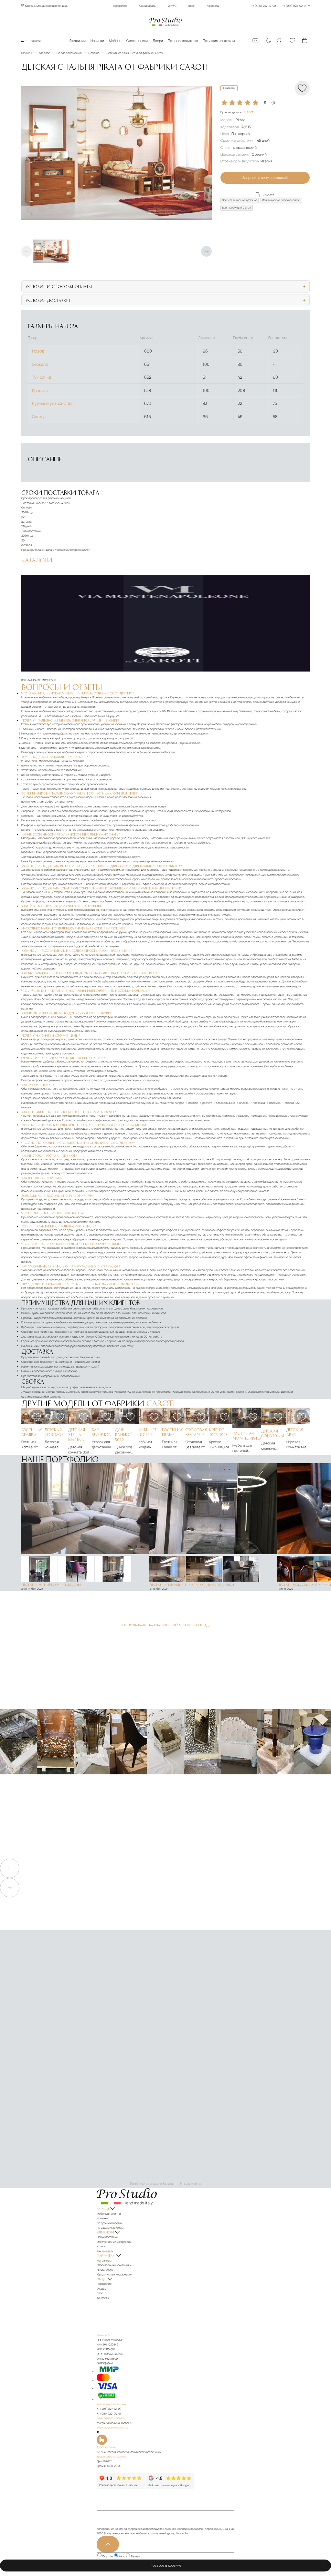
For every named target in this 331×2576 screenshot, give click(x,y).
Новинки (97, 41)
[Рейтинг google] (170, 2488)
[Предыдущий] (27, 251)
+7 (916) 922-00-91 (109, 2414)
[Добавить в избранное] (37, 1417)
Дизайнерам (105, 2270)
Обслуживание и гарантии (114, 2242)
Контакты (213, 6)
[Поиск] (280, 41)
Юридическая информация (115, 2274)
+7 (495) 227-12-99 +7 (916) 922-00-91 (279, 6)
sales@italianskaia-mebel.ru (114, 2423)
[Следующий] (206, 251)
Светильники (137, 41)
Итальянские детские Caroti (281, 200)
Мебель (115, 41)
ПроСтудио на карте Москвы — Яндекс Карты (165, 2184)
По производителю (183, 41)
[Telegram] (98, 2432)
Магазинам (104, 2261)
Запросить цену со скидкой (265, 178)
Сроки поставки (107, 2237)
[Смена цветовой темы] (268, 41)
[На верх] (108, 2544)
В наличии (78, 41)
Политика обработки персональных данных (206, 2529)
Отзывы (102, 2289)
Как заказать (147, 6)
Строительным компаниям (114, 2265)
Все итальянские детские (240, 200)
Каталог (36, 41)
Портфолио (119, 6)
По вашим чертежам (219, 41)
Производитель (237, 112)
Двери (158, 41)
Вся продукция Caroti (236, 208)
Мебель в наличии (109, 2214)
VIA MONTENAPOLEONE (42, 680)
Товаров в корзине (167, 2565)
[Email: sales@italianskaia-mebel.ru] (255, 41)
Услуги (172, 6)
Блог (192, 6)
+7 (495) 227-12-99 (109, 2409)
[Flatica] (165, 2440)
